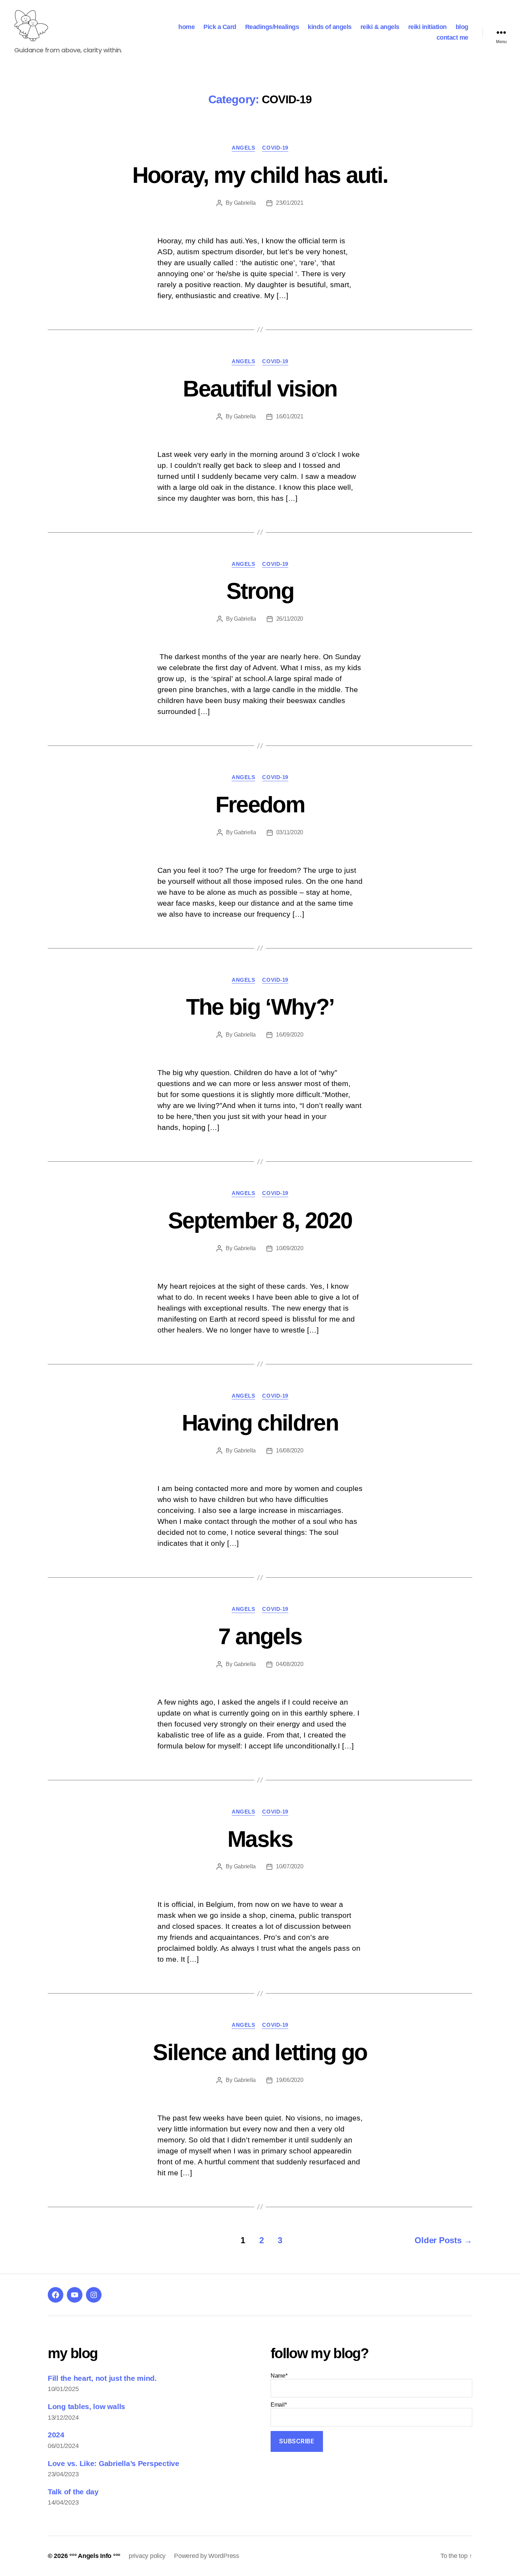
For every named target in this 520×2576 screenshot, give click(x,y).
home (186, 27)
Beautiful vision (260, 389)
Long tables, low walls (86, 2406)
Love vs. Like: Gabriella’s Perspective (114, 2463)
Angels (243, 148)
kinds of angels (330, 27)
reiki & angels (380, 27)
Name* (279, 2376)
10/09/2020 (290, 1248)
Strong (260, 591)
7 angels (260, 1636)
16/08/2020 (290, 1451)
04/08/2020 (290, 1664)
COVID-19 (275, 148)
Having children (260, 1423)
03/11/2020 (290, 832)
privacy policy (147, 2556)
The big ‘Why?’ (260, 1007)
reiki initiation (427, 27)
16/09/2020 (290, 1035)
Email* (279, 2405)
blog (462, 27)
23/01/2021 (290, 203)
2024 (56, 2435)
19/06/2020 (290, 2080)
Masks (260, 1839)
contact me (452, 37)
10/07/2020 (290, 1866)
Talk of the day (73, 2492)
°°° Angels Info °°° (95, 2556)
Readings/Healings (272, 27)
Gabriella (245, 203)
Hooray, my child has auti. (260, 175)
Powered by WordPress (207, 2556)
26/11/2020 (290, 619)
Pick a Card (220, 27)
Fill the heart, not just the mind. (102, 2378)
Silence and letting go (260, 2052)
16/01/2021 (290, 416)
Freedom (260, 805)
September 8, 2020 (260, 1220)
